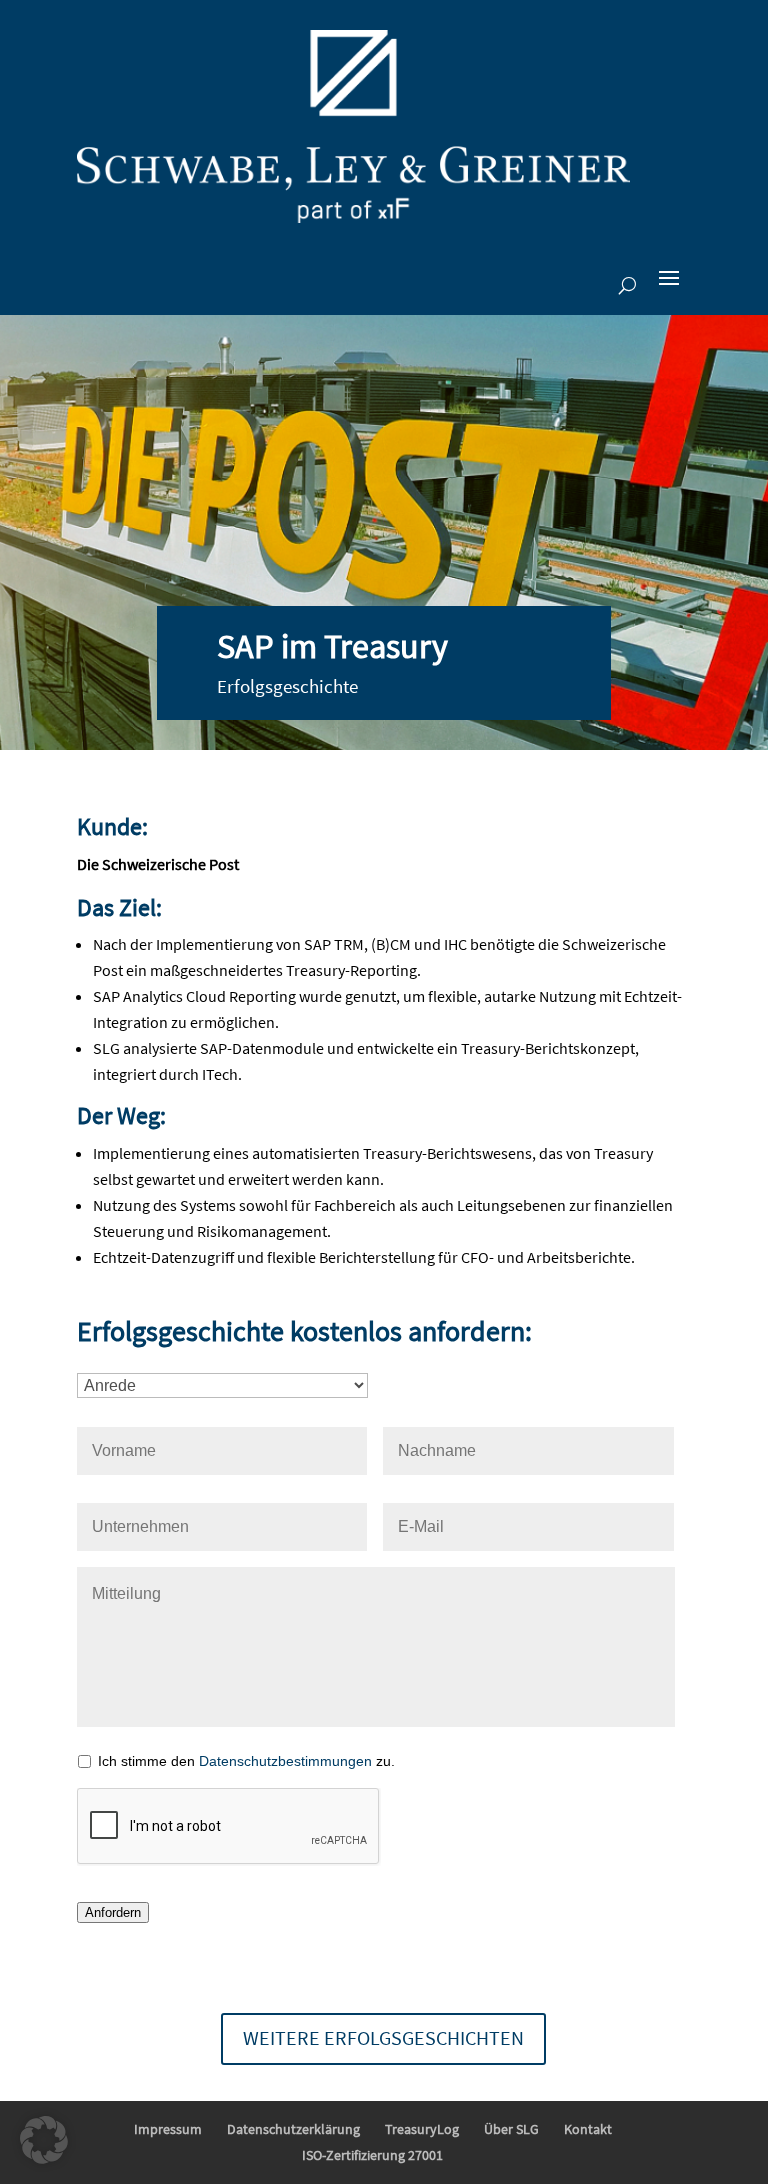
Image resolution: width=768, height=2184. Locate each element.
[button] (44, 2140)
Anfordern (113, 1912)
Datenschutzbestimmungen (285, 1761)
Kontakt (588, 2129)
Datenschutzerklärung (293, 2129)
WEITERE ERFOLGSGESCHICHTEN (383, 2037)
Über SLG (511, 2129)
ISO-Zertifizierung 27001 (372, 2155)
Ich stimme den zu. (246, 1761)
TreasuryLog (422, 2129)
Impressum (168, 2129)
